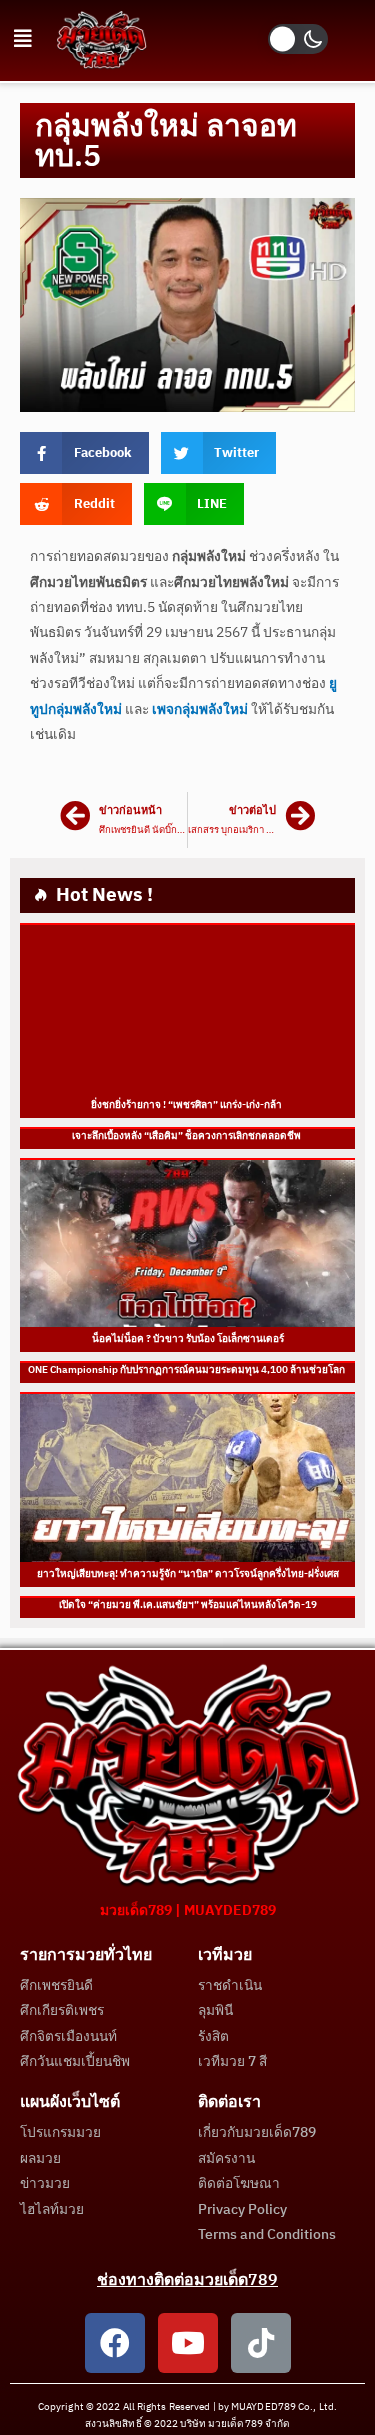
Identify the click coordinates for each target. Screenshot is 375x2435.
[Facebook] (115, 2343)
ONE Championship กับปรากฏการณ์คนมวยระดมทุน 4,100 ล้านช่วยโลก (187, 1370)
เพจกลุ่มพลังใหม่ (200, 710)
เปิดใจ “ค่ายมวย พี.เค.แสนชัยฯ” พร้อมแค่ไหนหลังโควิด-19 (188, 1605)
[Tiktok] (261, 2343)
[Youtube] (188, 2343)
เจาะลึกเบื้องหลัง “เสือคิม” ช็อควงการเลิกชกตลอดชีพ (187, 1136)
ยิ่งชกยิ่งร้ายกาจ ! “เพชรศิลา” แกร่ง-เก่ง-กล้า (187, 1105)
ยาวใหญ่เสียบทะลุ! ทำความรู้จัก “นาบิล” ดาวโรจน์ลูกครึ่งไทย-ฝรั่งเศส (188, 1574)
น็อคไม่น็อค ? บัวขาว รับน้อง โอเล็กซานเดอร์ (188, 1339)
